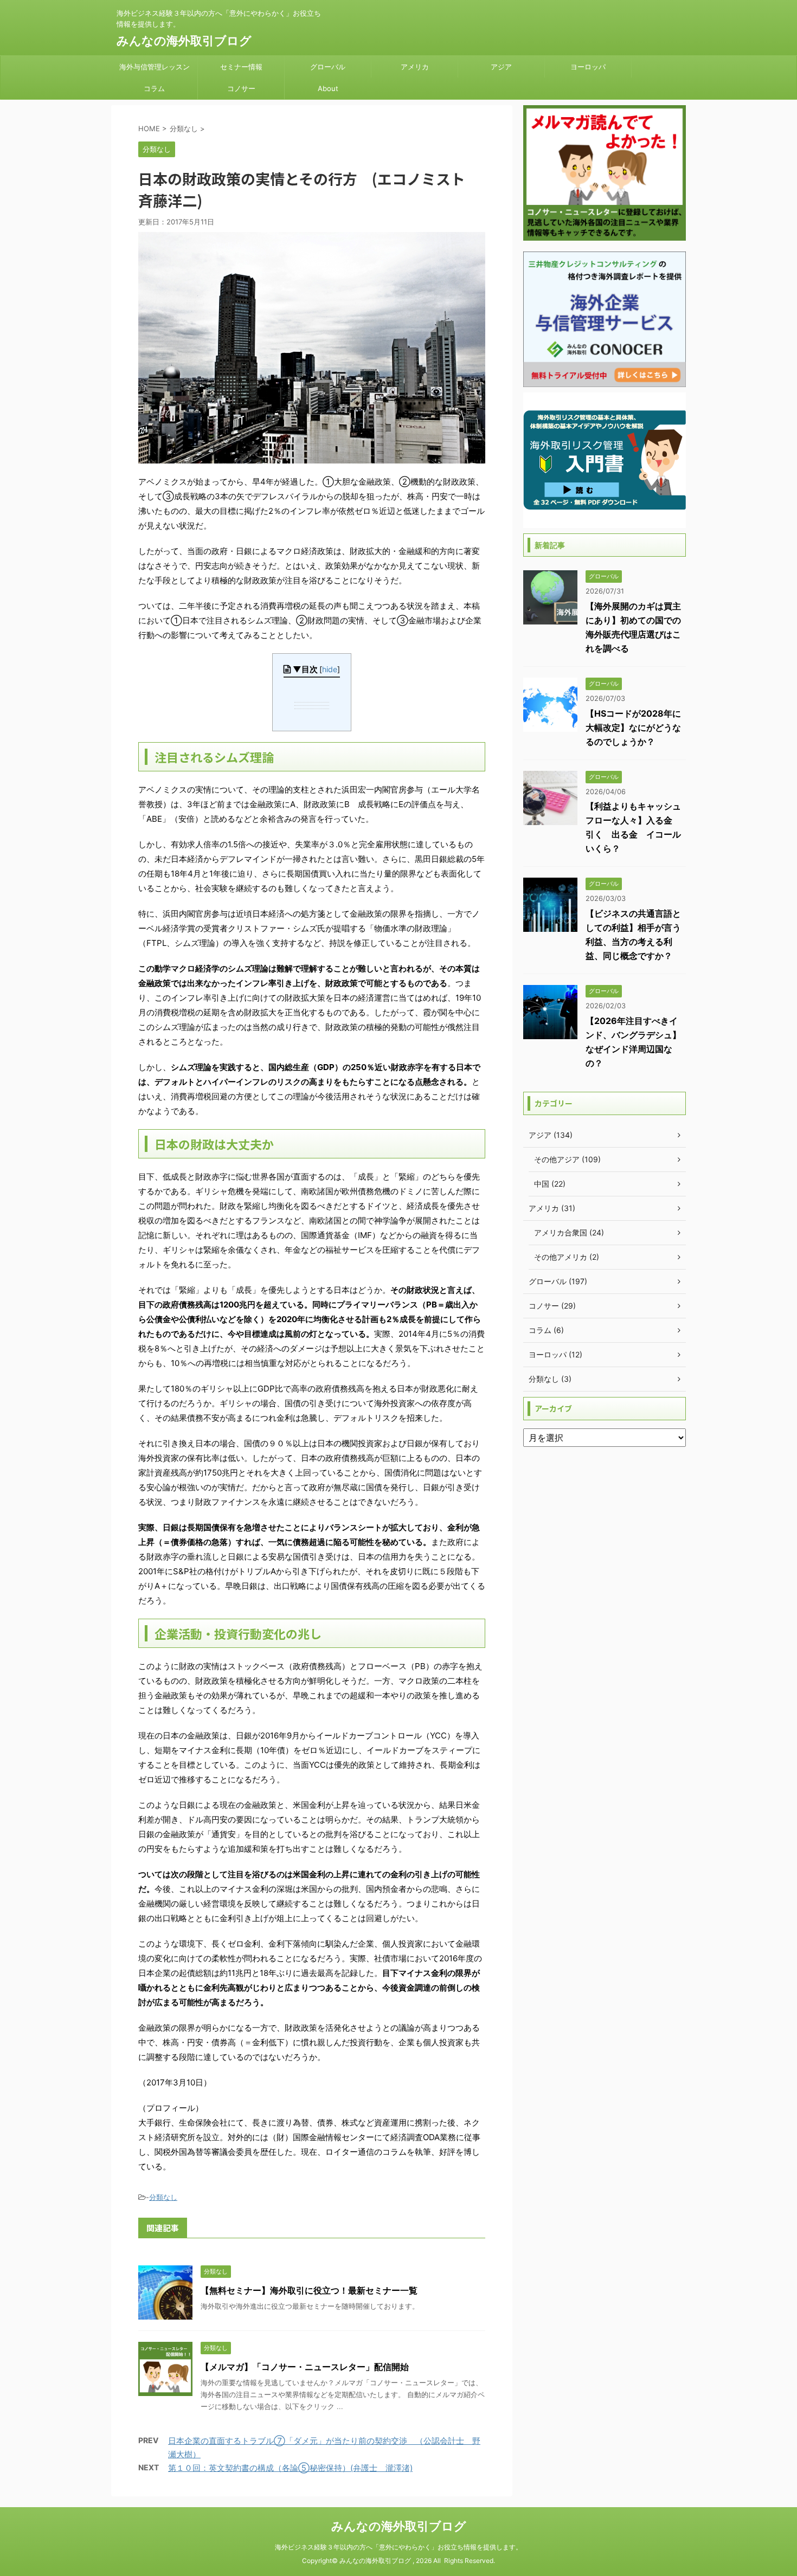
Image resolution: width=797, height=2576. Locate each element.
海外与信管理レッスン (155, 67)
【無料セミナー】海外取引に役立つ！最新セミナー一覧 (309, 2290)
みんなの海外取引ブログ (184, 41)
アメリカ (415, 67)
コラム (154, 88)
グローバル (328, 67)
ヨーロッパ (588, 67)
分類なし (163, 2197)
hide (330, 669)
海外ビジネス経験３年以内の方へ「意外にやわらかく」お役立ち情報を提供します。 (398, 2547)
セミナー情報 (241, 67)
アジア (501, 67)
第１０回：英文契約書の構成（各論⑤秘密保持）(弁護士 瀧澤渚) (290, 2468)
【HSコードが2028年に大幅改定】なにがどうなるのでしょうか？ (633, 727)
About (328, 88)
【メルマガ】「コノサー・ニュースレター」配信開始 (305, 2367)
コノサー (241, 88)
